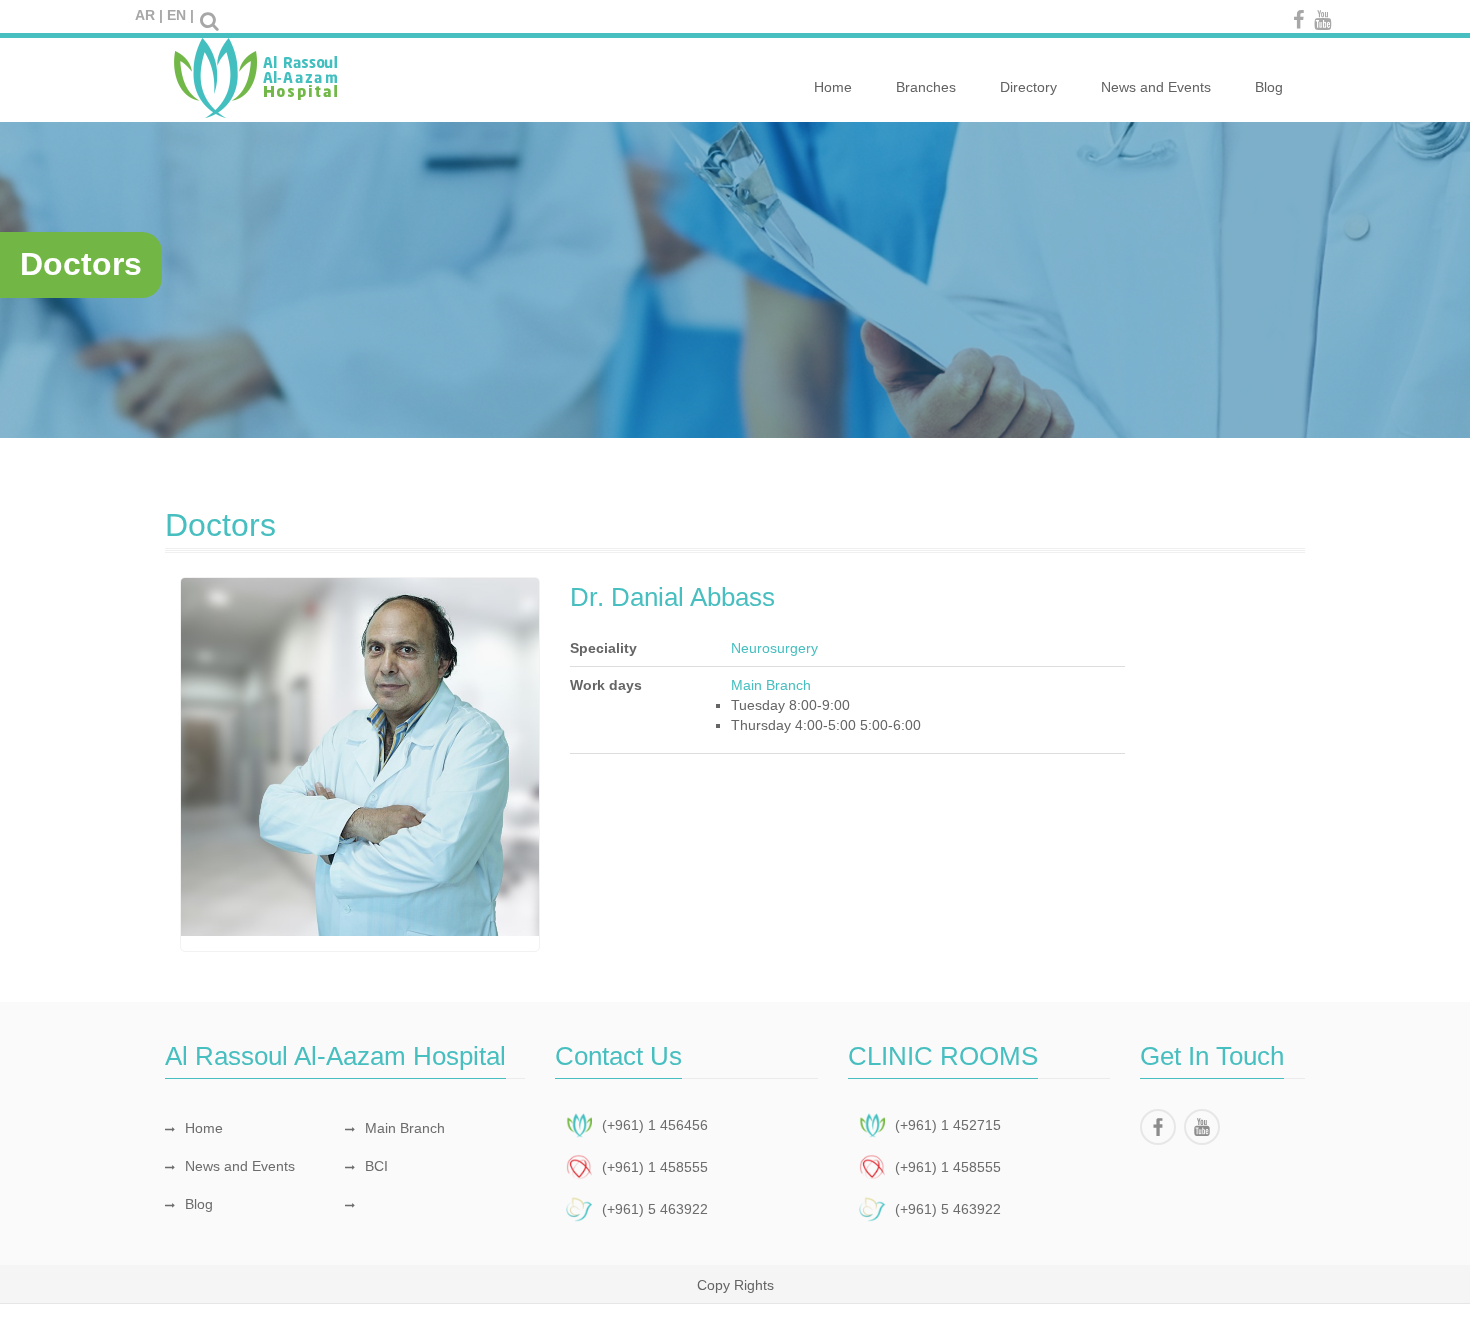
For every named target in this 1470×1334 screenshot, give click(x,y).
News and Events (1156, 87)
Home (833, 87)
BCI (376, 1166)
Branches (926, 87)
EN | (180, 15)
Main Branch (405, 1128)
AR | (149, 15)
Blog (1269, 87)
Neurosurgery (774, 648)
